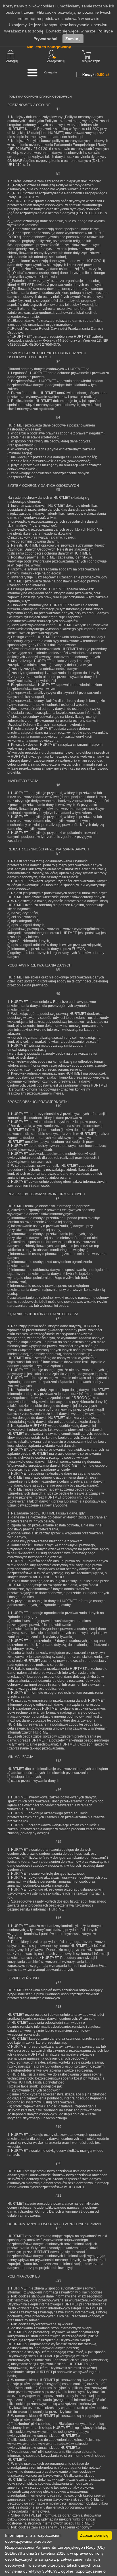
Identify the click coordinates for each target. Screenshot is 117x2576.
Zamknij (73, 39)
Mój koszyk (91, 61)
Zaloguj (12, 61)
